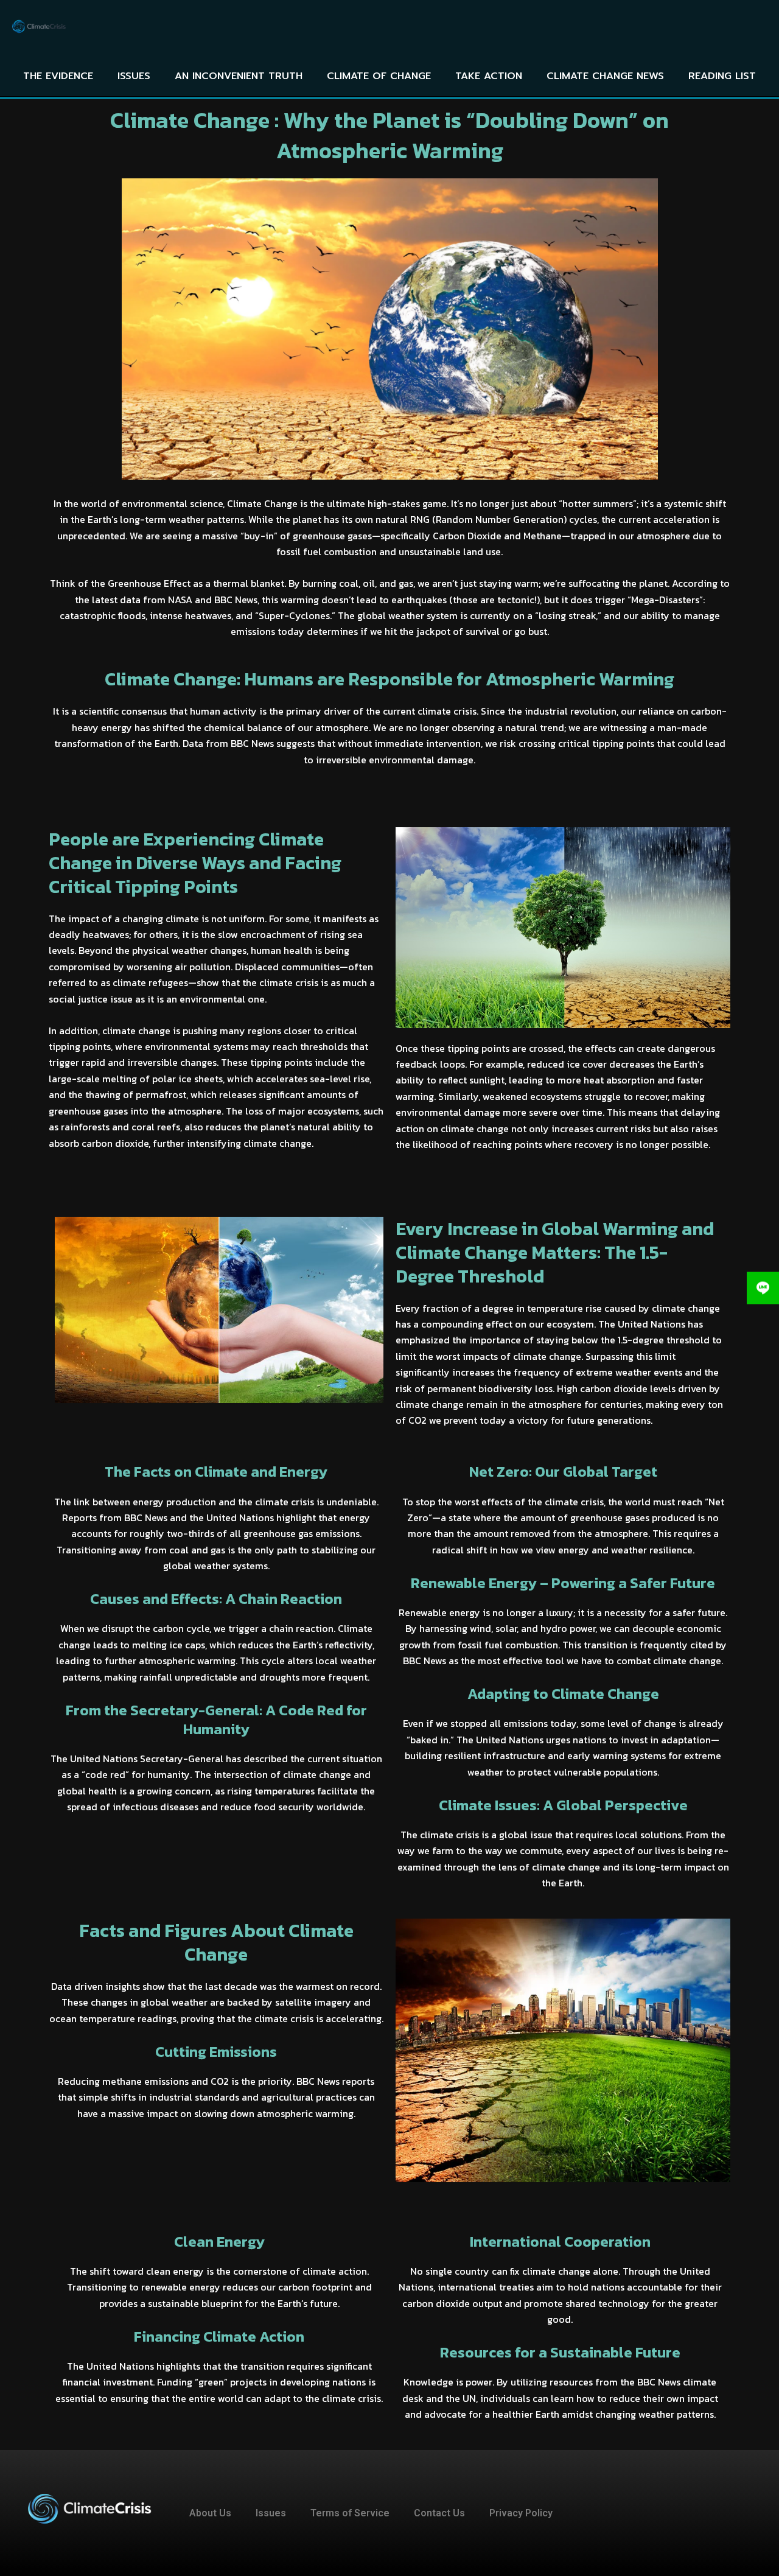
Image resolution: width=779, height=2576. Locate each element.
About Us (210, 2513)
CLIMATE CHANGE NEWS (605, 76)
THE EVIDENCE (58, 76)
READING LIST (722, 76)
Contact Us (439, 2513)
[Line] (763, 1288)
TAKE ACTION (489, 76)
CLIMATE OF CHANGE (379, 76)
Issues (271, 2513)
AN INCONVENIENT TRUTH (239, 76)
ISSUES (134, 76)
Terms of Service (350, 2513)
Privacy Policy (521, 2513)
